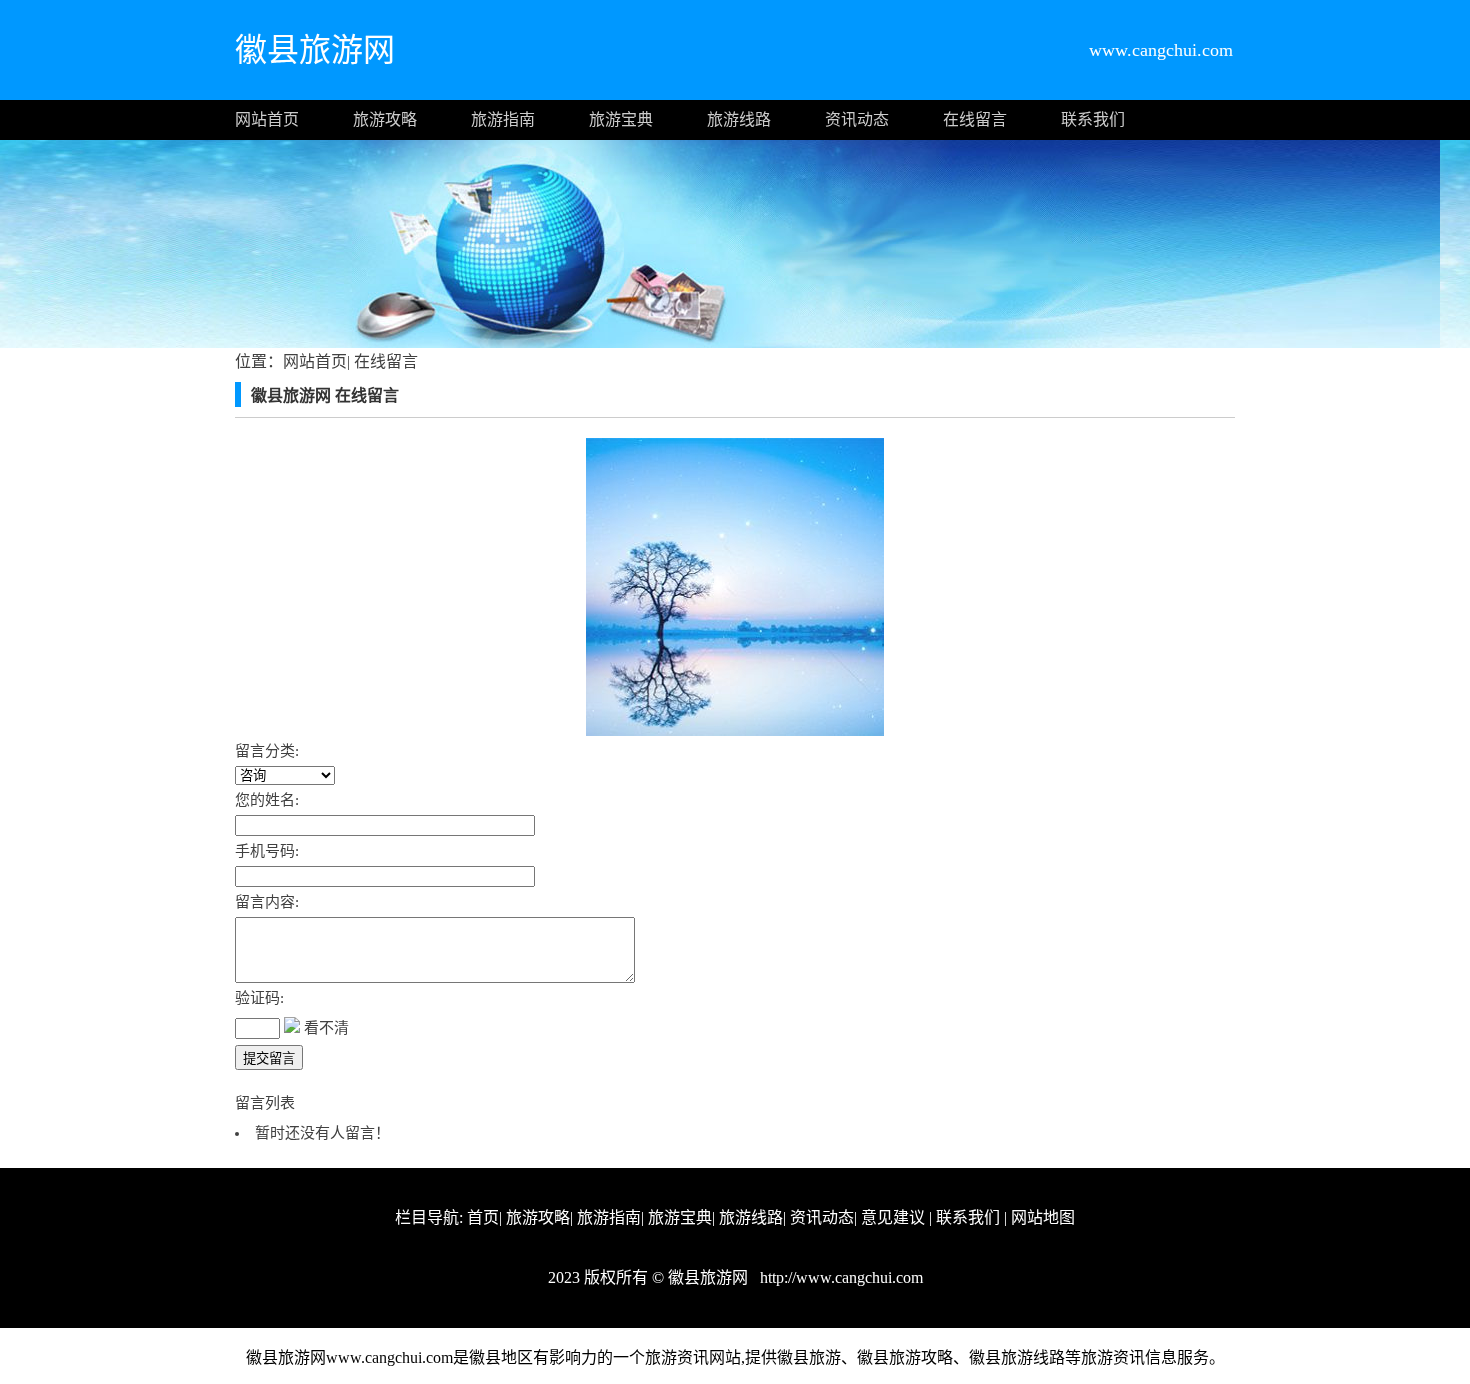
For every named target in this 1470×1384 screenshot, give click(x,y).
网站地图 (1043, 1217)
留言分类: (267, 751)
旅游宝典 (621, 119)
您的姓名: (267, 800)
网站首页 (267, 119)
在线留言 (975, 119)
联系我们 (1093, 119)
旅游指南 (503, 119)
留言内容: (267, 902)
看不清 (326, 1028)
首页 (483, 1217)
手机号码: (267, 851)
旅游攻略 (385, 119)
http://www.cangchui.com (839, 1277)
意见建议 (893, 1217)
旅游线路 (739, 119)
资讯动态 (857, 119)
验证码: (259, 998)
